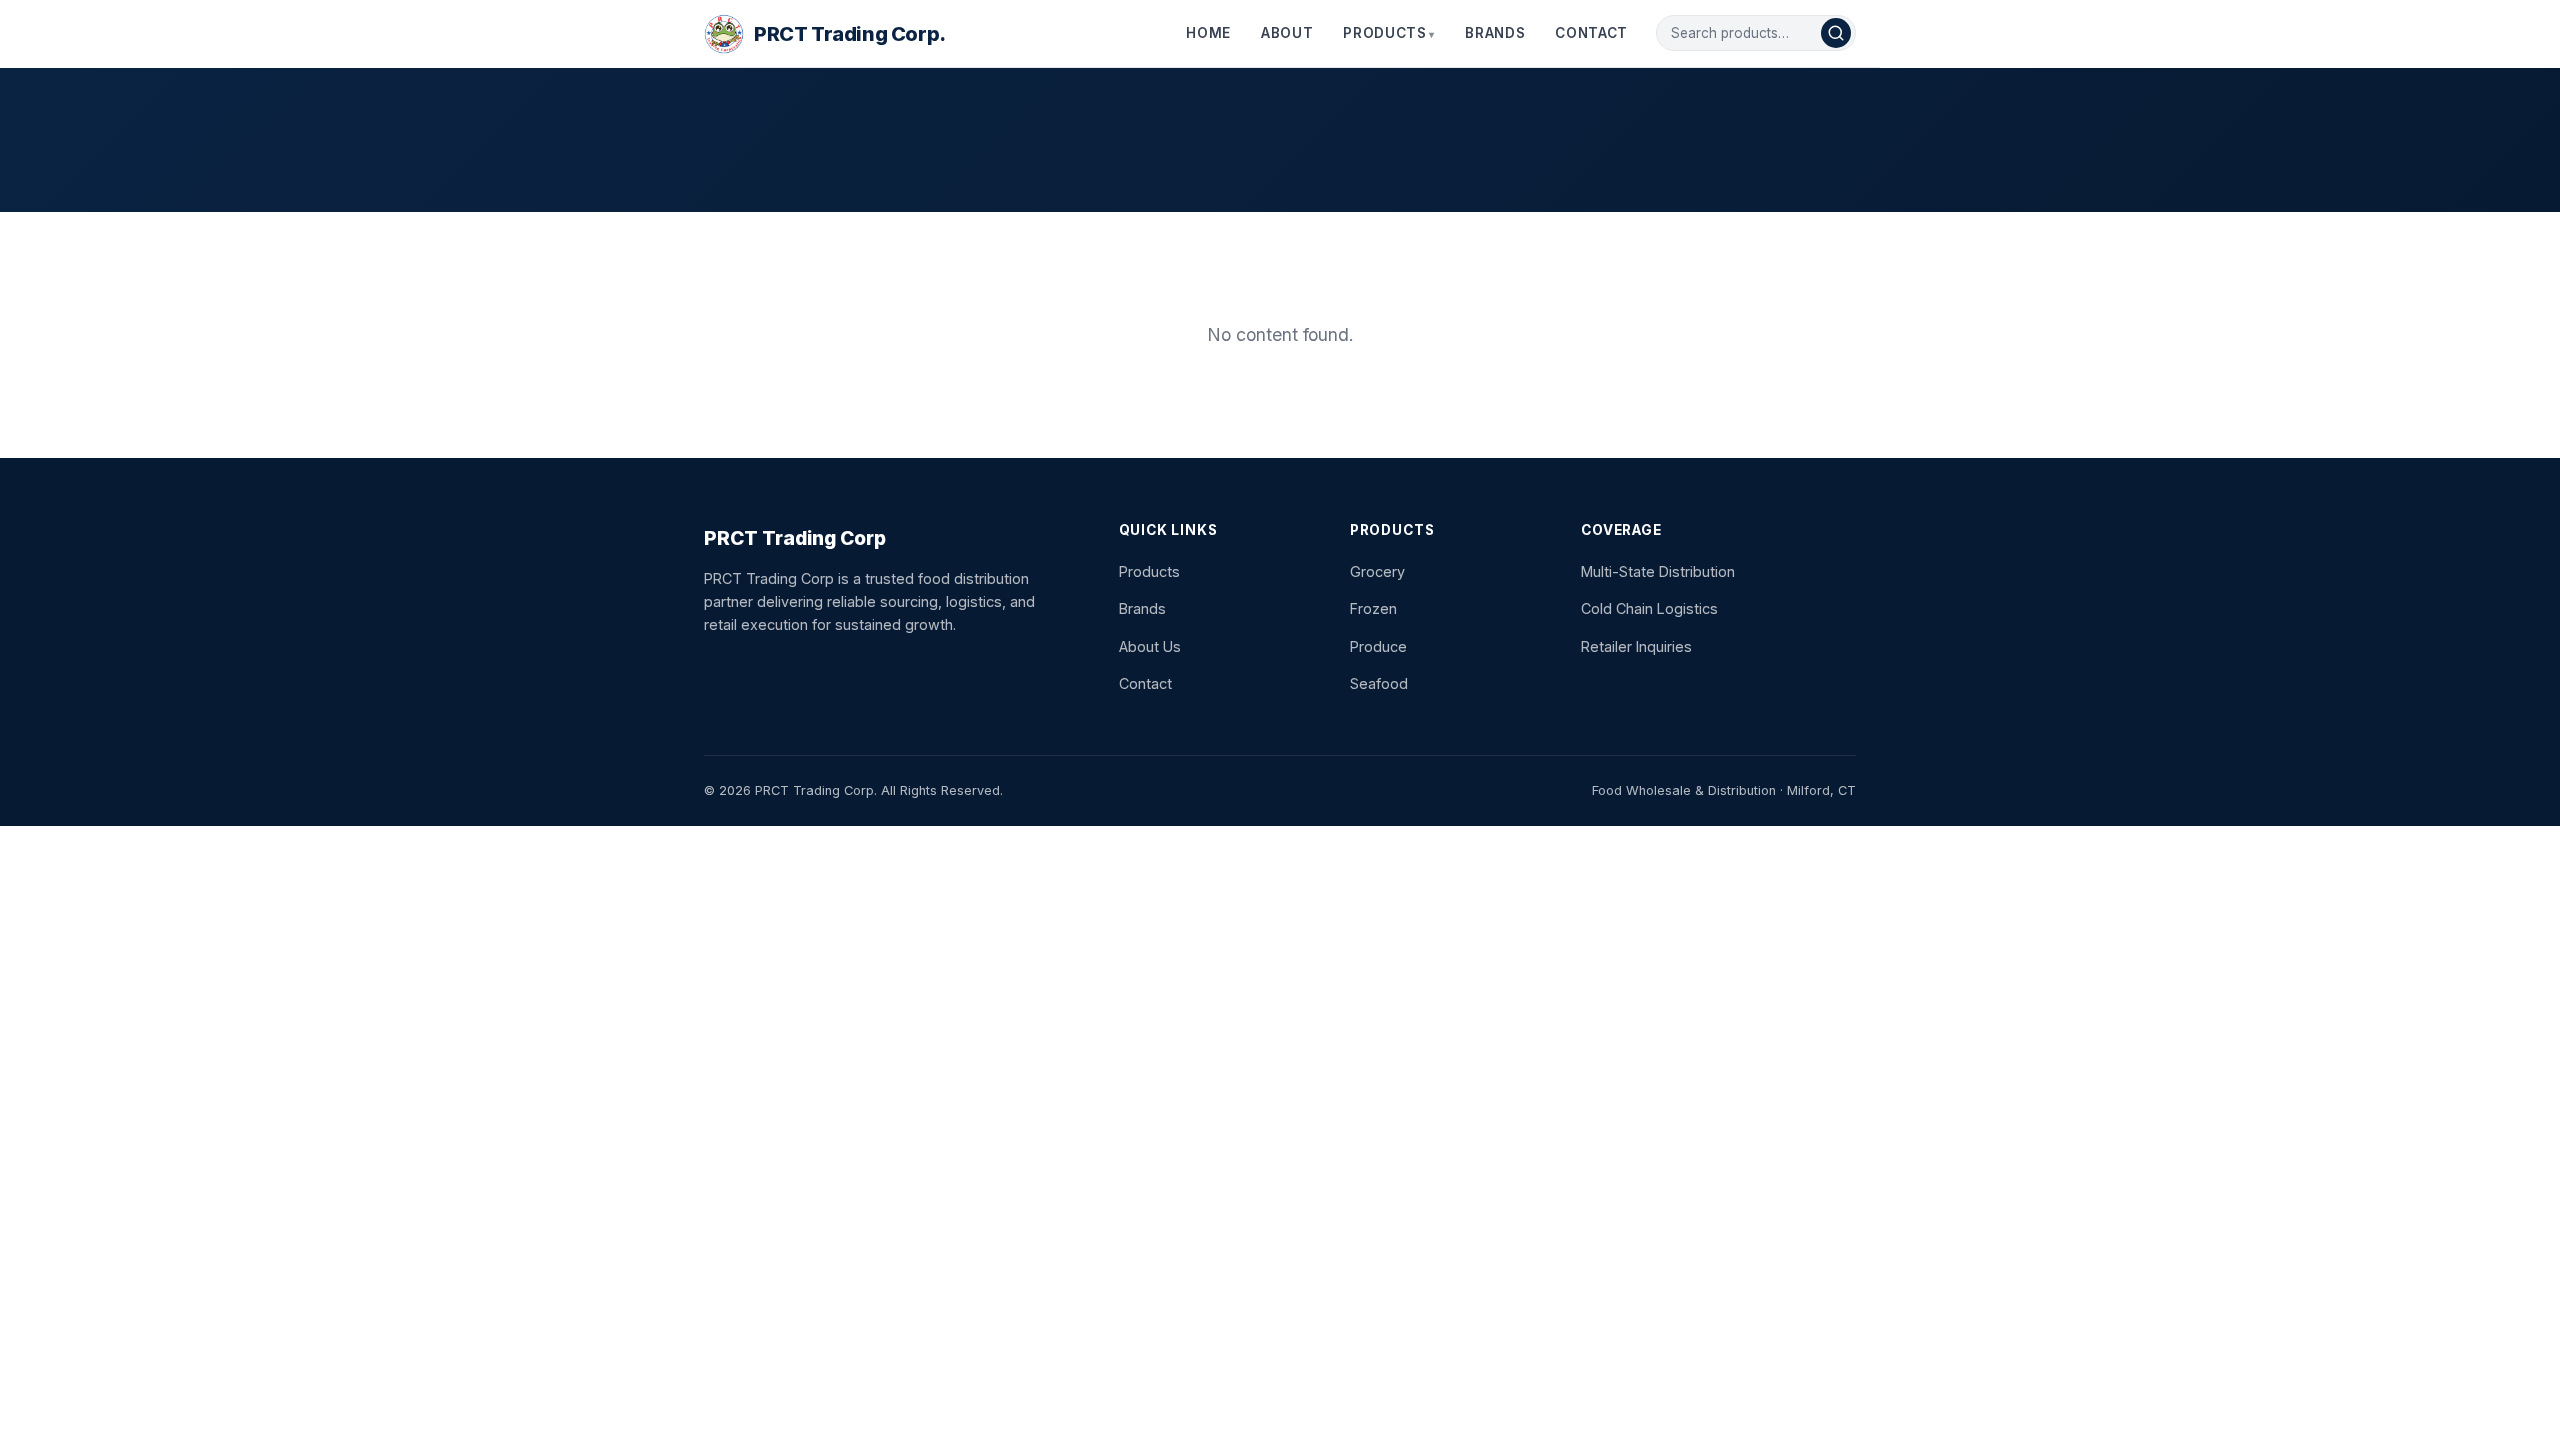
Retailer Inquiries (1636, 646)
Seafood (1379, 683)
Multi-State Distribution (1658, 571)
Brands (1495, 33)
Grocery (1377, 571)
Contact (1591, 33)
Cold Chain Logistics (1649, 608)
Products (1384, 33)
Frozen (1373, 608)
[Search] (1836, 33)
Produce (1378, 646)
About (1287, 33)
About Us (1150, 646)
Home (1208, 33)
